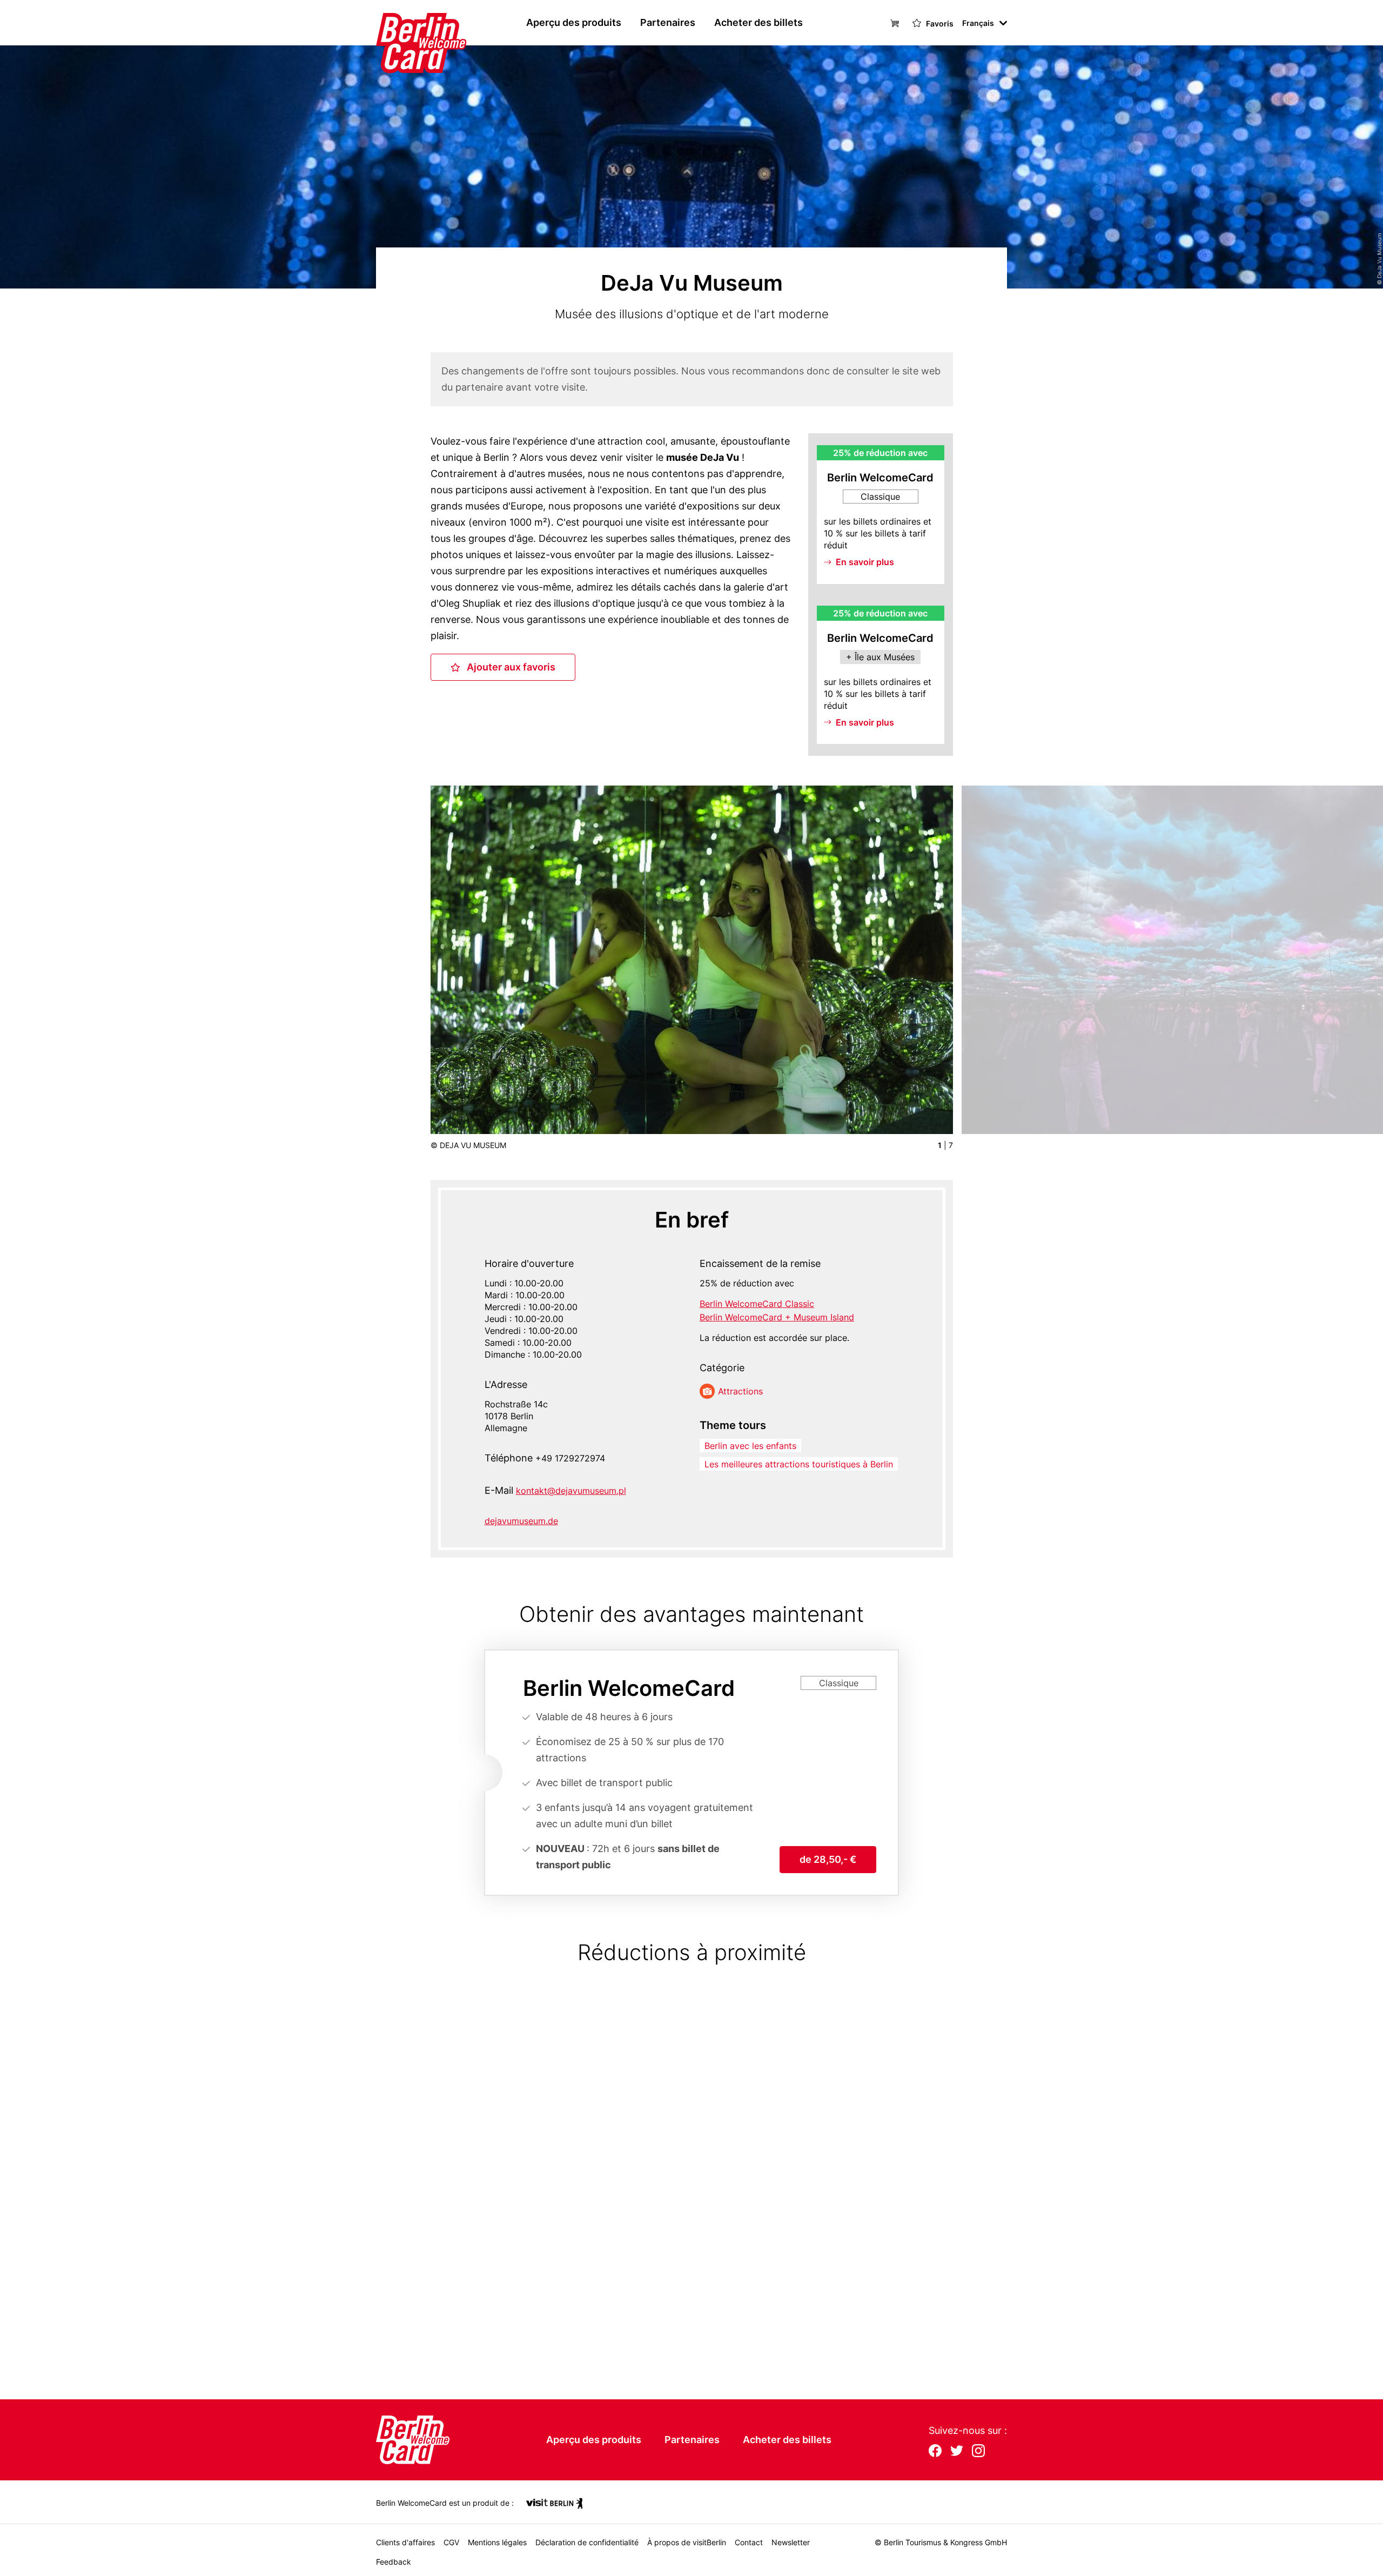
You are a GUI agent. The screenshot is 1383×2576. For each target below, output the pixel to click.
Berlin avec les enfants (750, 1446)
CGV (451, 2542)
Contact (749, 2542)
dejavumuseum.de (521, 1521)
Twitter (957, 2452)
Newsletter (791, 2542)
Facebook (935, 2452)
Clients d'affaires (405, 2542)
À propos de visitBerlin (687, 2542)
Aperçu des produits (574, 22)
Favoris (939, 24)
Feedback (394, 2562)
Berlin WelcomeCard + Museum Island (777, 1317)
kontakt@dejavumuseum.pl (571, 1491)
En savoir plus (865, 562)
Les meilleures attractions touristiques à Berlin (799, 1464)
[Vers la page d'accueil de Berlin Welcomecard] (400, 23)
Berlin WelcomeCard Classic (757, 1304)
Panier (896, 22)
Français (978, 23)
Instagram (978, 2452)
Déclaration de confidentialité (587, 2542)
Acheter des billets (758, 22)
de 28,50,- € (828, 1859)
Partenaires (668, 22)
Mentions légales (497, 2542)
